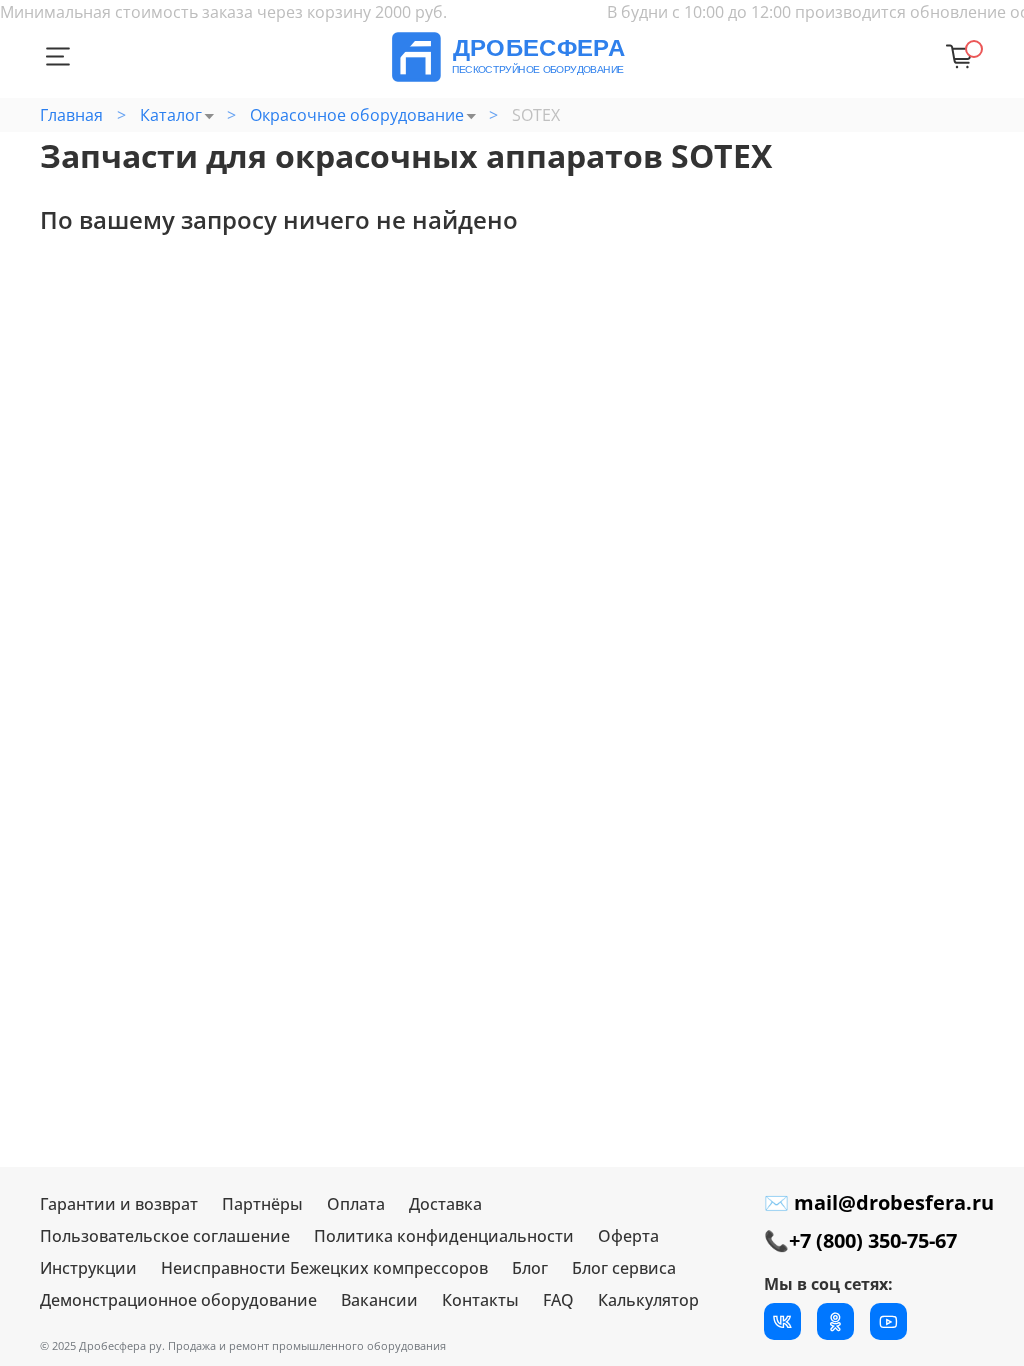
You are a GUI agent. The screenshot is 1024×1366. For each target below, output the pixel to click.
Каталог (171, 115)
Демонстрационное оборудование (178, 1300)
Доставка (445, 1204)
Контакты (480, 1300)
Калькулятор (648, 1300)
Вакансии (379, 1300)
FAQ (558, 1300)
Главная (71, 115)
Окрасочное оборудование (357, 115)
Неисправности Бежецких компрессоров (324, 1268)
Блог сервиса (624, 1268)
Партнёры (262, 1204)
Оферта (628, 1236)
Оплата (356, 1204)
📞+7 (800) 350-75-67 (860, 1240)
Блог (530, 1268)
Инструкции (88, 1268)
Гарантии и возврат (119, 1204)
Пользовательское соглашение (165, 1236)
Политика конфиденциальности (444, 1236)
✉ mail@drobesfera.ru (879, 1202)
